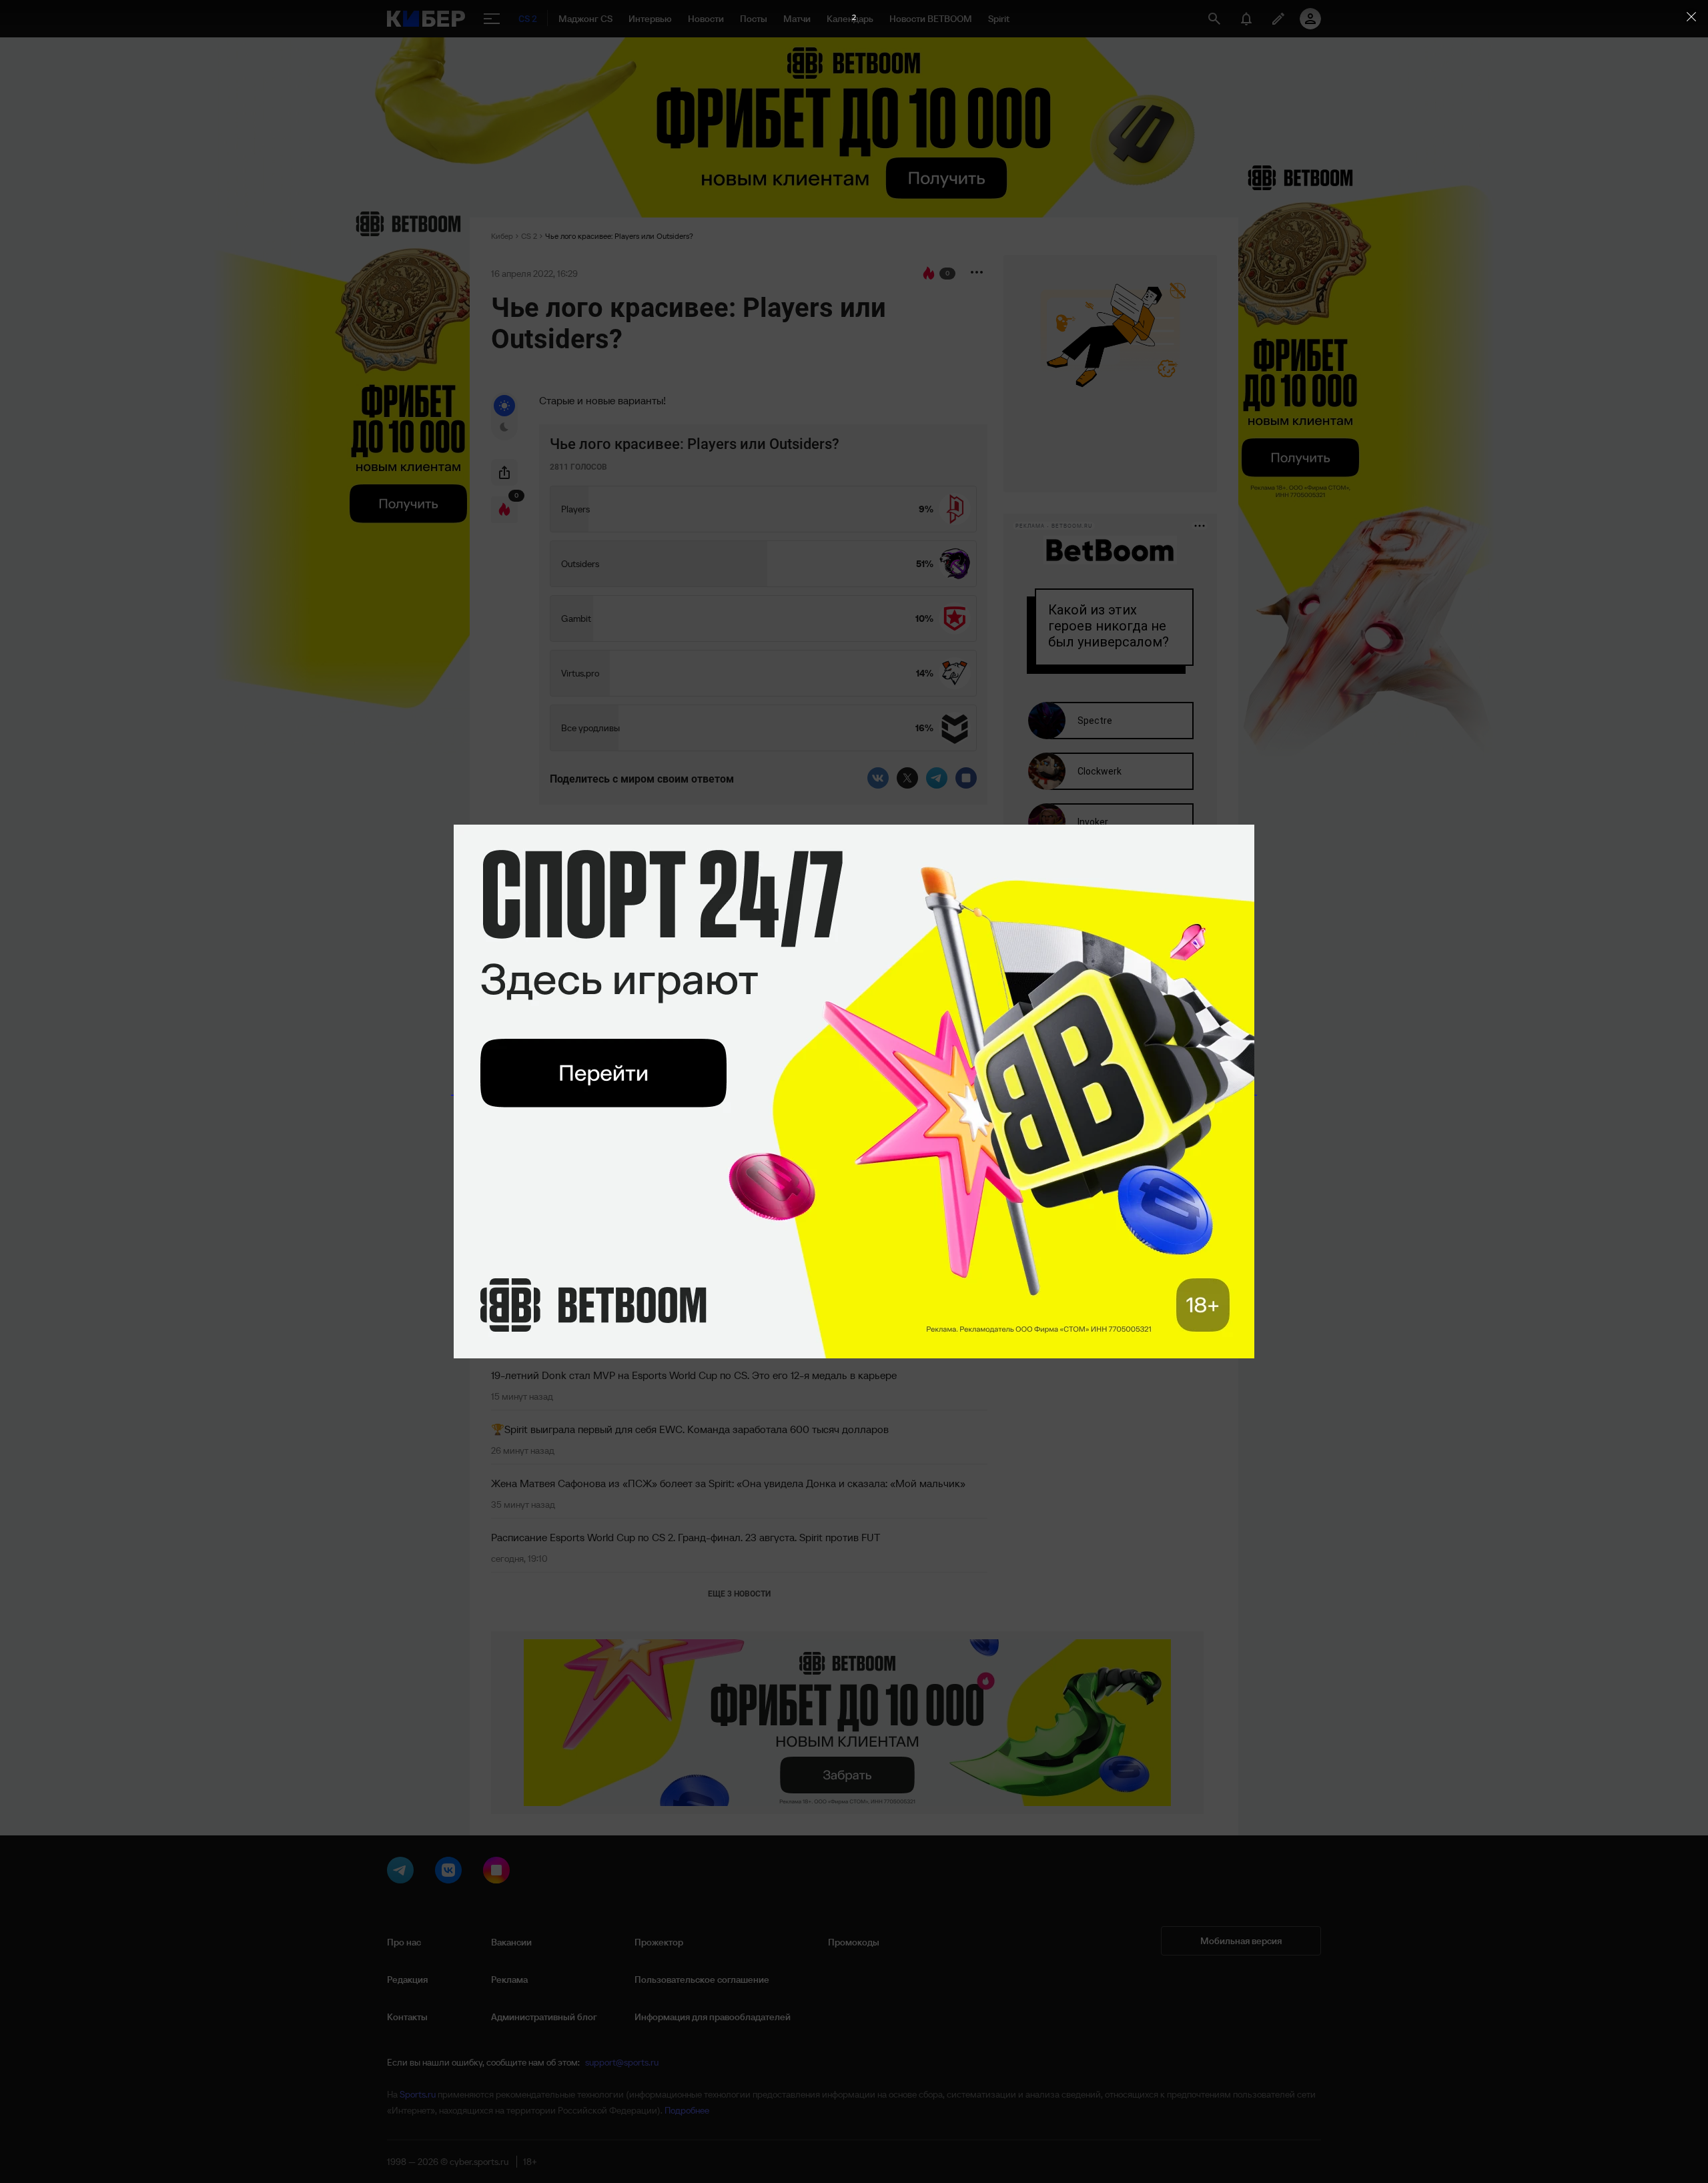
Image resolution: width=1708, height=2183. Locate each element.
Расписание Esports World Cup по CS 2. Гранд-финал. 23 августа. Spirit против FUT (686, 1537)
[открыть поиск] (1214, 19)
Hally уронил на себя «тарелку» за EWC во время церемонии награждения (670, 1321)
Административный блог (544, 2017)
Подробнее (687, 2110)
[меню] (492, 19)
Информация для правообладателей (713, 2017)
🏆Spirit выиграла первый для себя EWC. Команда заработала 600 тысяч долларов (690, 1429)
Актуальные (649, 898)
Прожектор (659, 1942)
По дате (516, 898)
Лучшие (584, 898)
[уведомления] (1246, 19)
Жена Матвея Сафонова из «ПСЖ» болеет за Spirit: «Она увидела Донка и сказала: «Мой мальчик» (728, 1483)
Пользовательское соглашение (702, 1980)
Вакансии (511, 1942)
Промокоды (854, 1942)
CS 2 (529, 236)
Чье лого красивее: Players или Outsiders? (619, 236)
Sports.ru (418, 2094)
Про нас (404, 1942)
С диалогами (939, 895)
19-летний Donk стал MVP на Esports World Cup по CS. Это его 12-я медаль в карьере (694, 1375)
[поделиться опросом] (504, 472)
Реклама (509, 1980)
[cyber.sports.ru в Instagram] (499, 1873)
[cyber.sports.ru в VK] (451, 1873)
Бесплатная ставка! (582, 1008)
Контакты (407, 2017)
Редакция (407, 1980)
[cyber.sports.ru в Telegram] (403, 1873)
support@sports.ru (622, 2062)
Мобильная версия (1241, 1941)
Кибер (502, 236)
